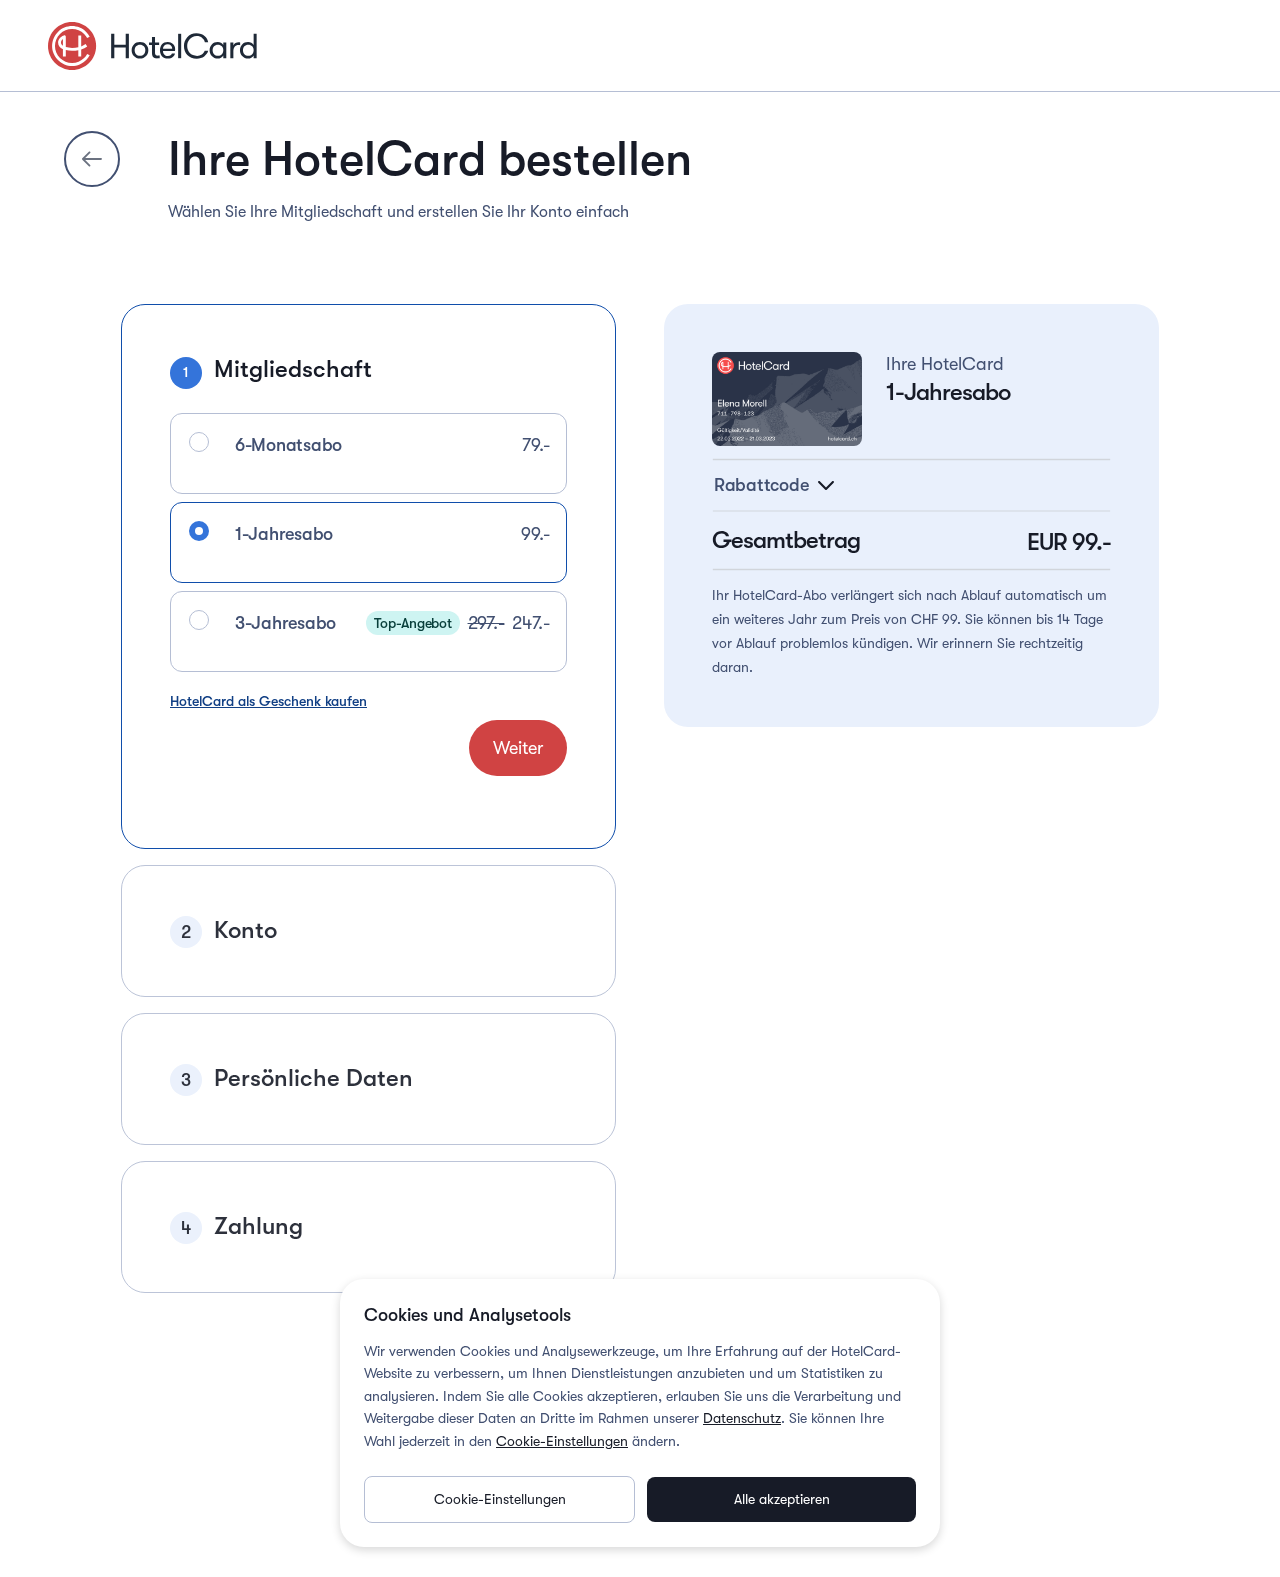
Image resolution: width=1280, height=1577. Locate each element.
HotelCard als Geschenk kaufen (268, 701)
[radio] (199, 442)
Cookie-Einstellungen (562, 1441)
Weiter (518, 748)
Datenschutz (742, 1418)
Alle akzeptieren (782, 1499)
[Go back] (92, 159)
